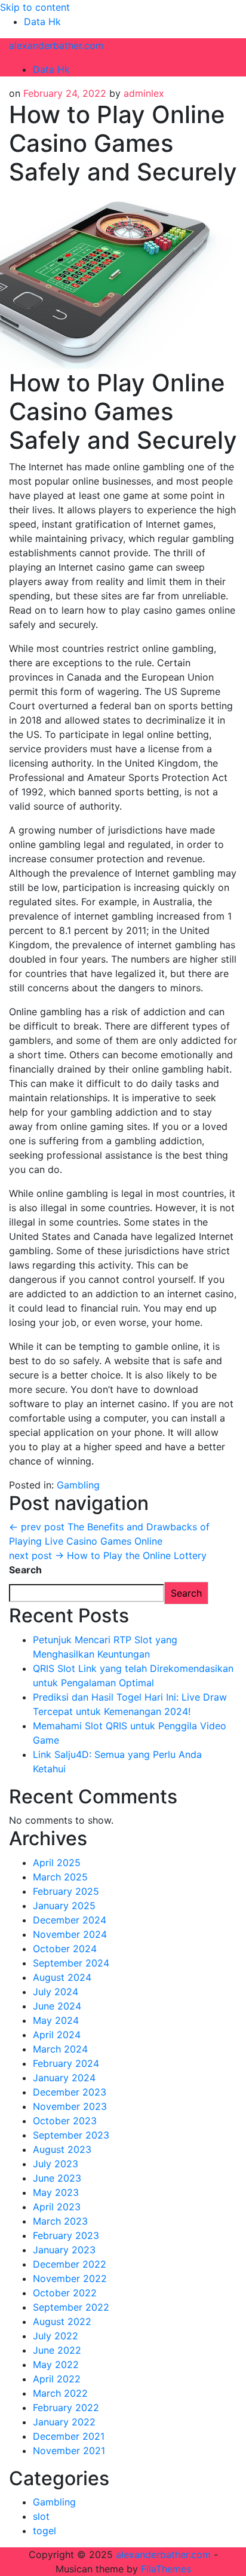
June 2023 (57, 2178)
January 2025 (64, 1906)
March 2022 (60, 2393)
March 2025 (60, 1877)
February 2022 (66, 2407)
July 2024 (56, 1992)
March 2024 (60, 2049)
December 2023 (70, 2092)
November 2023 (70, 2106)
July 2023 (56, 2164)
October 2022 (65, 2293)
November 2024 (70, 1934)
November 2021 (69, 2451)
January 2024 (64, 2078)
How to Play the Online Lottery (108, 1555)
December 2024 (70, 1920)
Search (25, 1570)
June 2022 (57, 2350)
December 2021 (69, 2436)
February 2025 (66, 1891)
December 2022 (70, 2264)
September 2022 (71, 2307)
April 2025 (57, 1863)
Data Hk (42, 22)
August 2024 (62, 1977)
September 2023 (71, 2135)
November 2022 (70, 2278)
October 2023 (65, 2121)
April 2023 (57, 2207)
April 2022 (57, 2379)
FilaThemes (166, 2569)
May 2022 (56, 2364)
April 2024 (57, 2035)
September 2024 (71, 1963)
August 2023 (62, 2149)
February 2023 (66, 2235)
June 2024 (57, 2006)
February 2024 (66, 2063)
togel (44, 2531)
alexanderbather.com (56, 45)
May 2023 (56, 2192)
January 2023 (64, 2250)
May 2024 (56, 2020)
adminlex (144, 93)
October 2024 (65, 1949)
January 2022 (64, 2422)
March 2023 (60, 2221)
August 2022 (62, 2321)
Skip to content (35, 7)
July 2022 (56, 2336)
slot (41, 2516)
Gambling (78, 1485)
